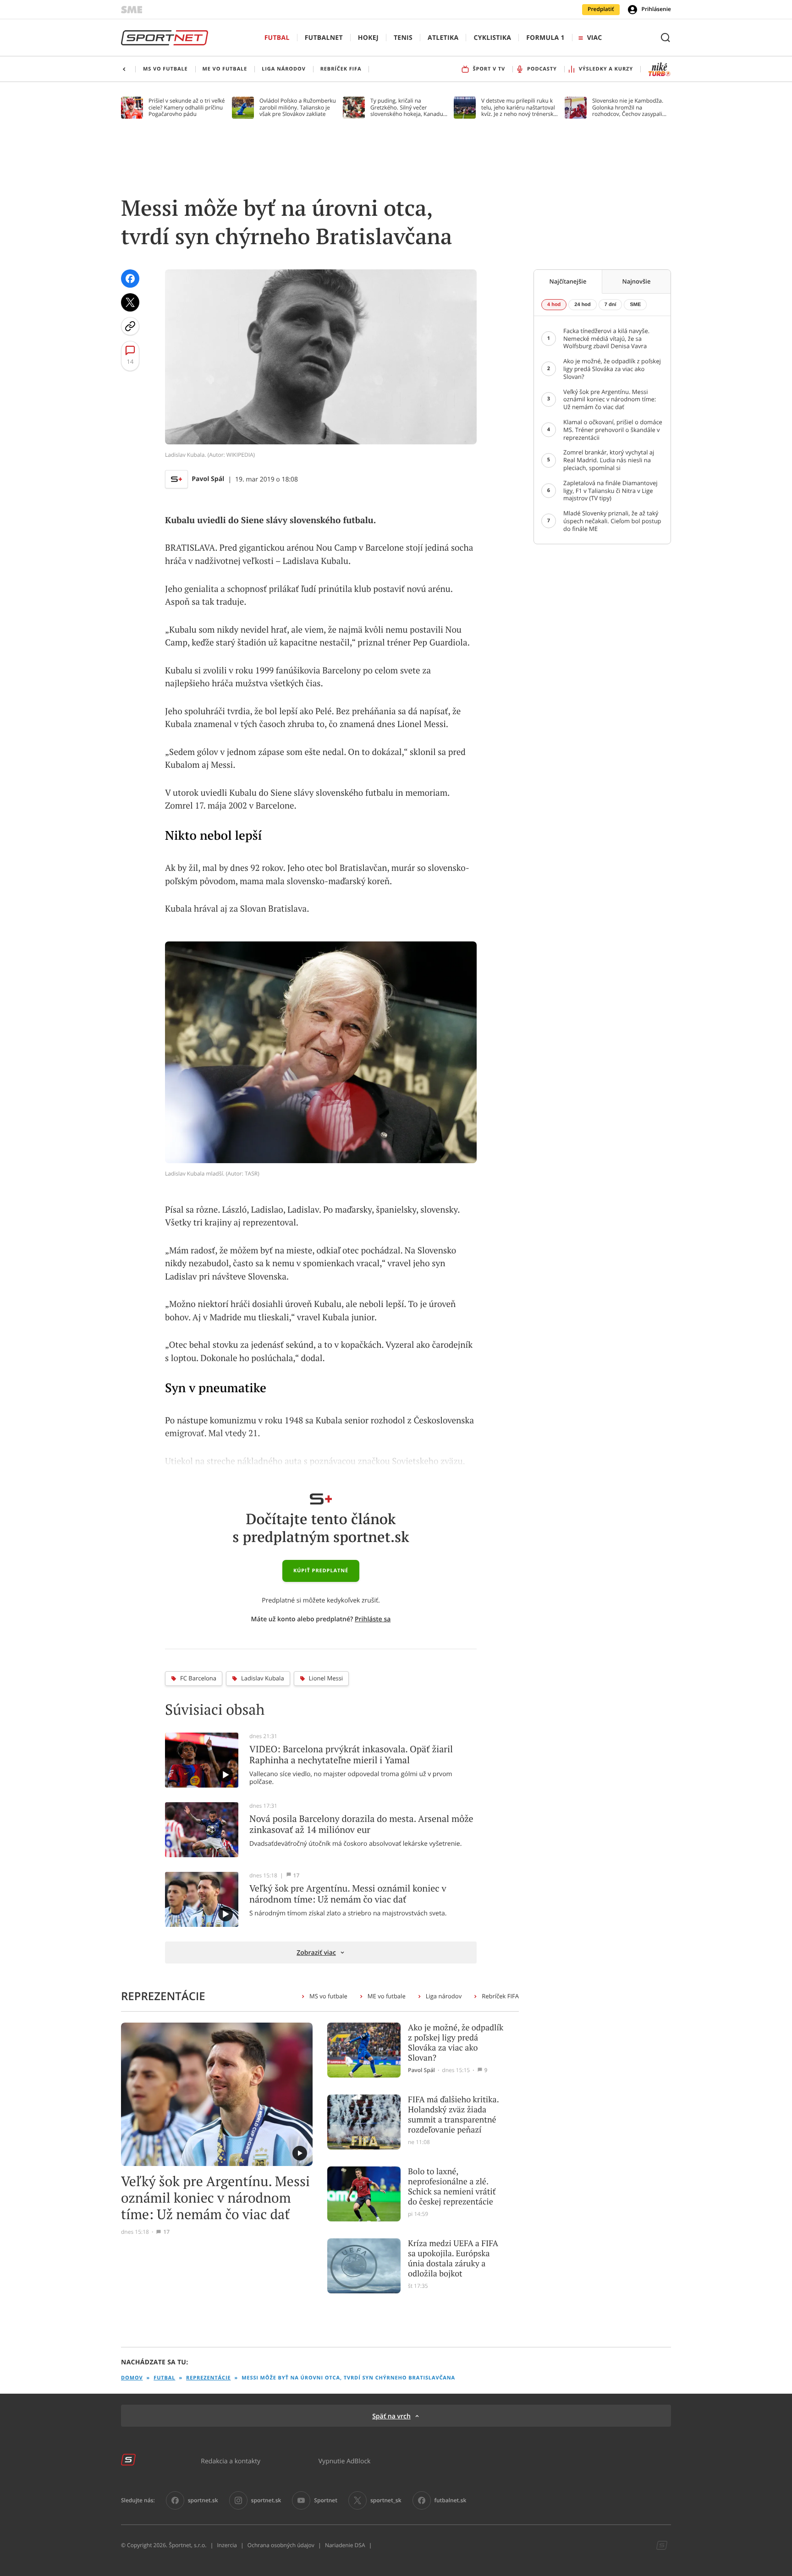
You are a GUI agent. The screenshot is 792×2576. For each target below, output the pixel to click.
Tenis (403, 38)
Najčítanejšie (568, 281)
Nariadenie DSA (345, 2545)
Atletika (443, 38)
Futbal (277, 38)
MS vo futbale (328, 1996)
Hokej (368, 38)
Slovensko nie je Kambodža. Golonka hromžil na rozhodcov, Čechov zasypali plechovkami (628, 107)
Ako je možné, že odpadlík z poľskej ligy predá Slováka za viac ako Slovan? (456, 2043)
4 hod (554, 305)
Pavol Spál (208, 479)
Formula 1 (545, 38)
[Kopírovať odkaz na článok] (130, 326)
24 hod (582, 305)
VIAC (594, 38)
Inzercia (227, 2545)
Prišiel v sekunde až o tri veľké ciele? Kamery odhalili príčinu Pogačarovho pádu (187, 107)
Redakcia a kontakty (231, 2461)
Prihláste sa (373, 1619)
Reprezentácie (208, 2378)
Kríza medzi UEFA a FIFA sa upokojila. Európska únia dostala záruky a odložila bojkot (453, 2259)
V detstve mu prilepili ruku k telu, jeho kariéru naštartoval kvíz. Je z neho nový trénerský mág (519, 107)
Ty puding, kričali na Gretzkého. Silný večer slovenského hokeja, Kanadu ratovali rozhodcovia (407, 107)
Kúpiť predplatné (321, 1571)
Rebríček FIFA (500, 1996)
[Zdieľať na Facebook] (130, 279)
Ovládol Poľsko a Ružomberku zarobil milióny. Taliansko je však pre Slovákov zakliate (298, 107)
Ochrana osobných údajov (281, 2545)
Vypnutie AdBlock (345, 2461)
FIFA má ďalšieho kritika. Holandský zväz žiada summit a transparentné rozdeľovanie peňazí (453, 2115)
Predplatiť (601, 9)
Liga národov (444, 1996)
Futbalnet (324, 38)
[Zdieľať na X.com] (130, 302)
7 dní (610, 305)
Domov (132, 2378)
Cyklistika (492, 38)
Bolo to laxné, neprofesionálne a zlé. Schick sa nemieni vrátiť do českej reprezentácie (452, 2187)
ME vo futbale (387, 1996)
